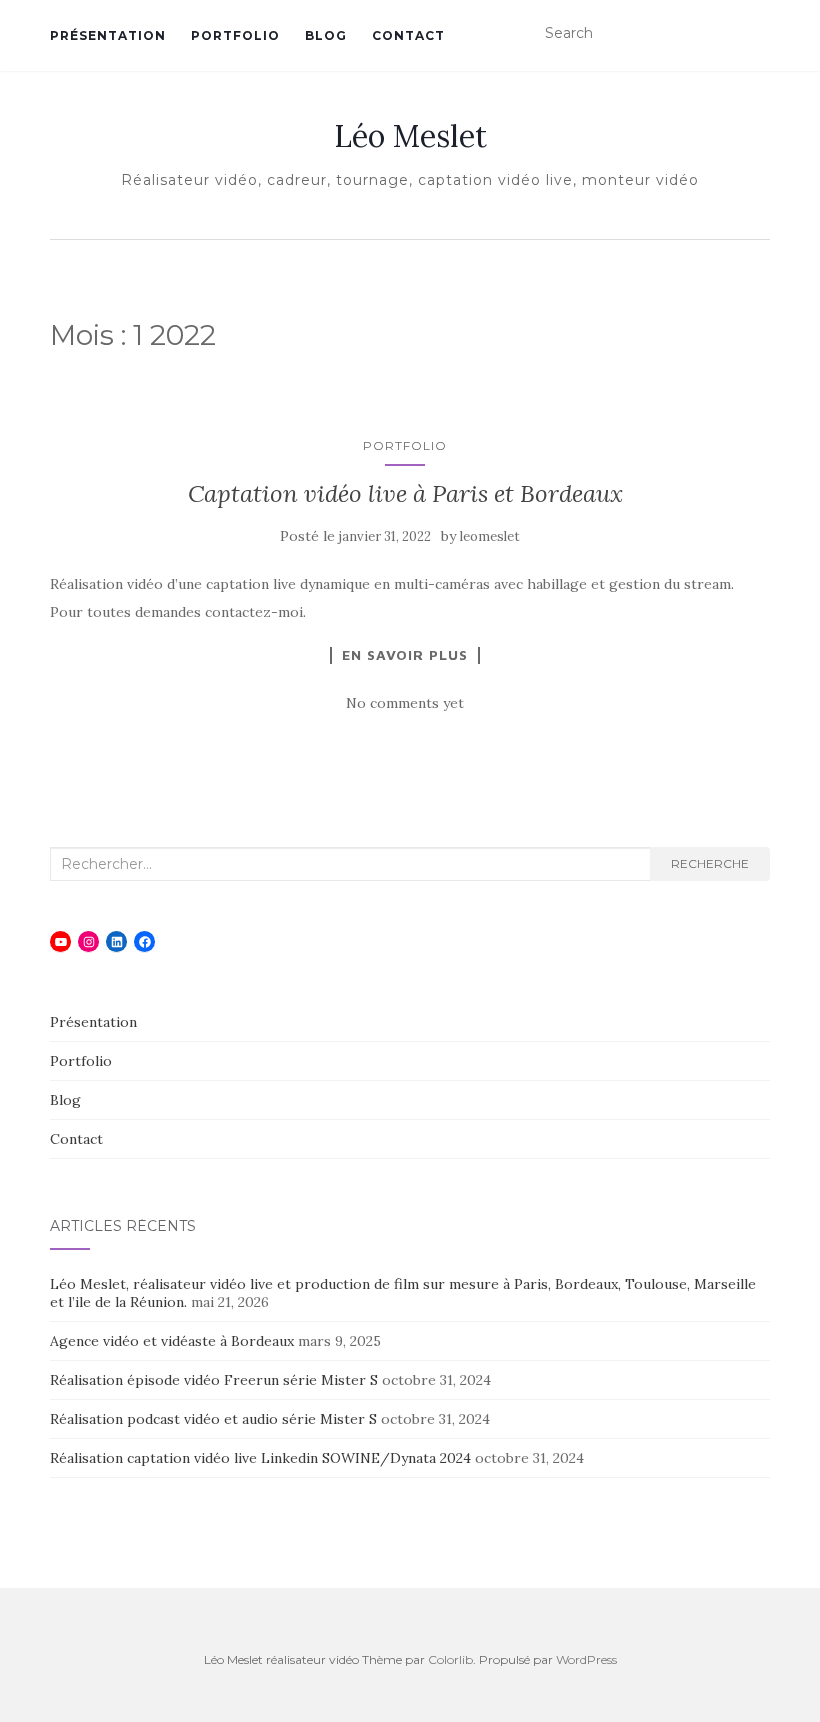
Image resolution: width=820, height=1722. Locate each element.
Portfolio (235, 35)
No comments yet (405, 703)
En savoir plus (405, 655)
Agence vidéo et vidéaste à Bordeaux (172, 1341)
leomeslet (490, 536)
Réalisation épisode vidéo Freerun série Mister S (214, 1380)
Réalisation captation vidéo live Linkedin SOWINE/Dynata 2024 (260, 1458)
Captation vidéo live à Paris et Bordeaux (405, 493)
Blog (326, 35)
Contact (408, 35)
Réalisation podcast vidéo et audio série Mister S (213, 1419)
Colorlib (450, 1659)
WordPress (586, 1659)
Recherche (710, 863)
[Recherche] (757, 34)
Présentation (108, 35)
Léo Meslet (410, 136)
